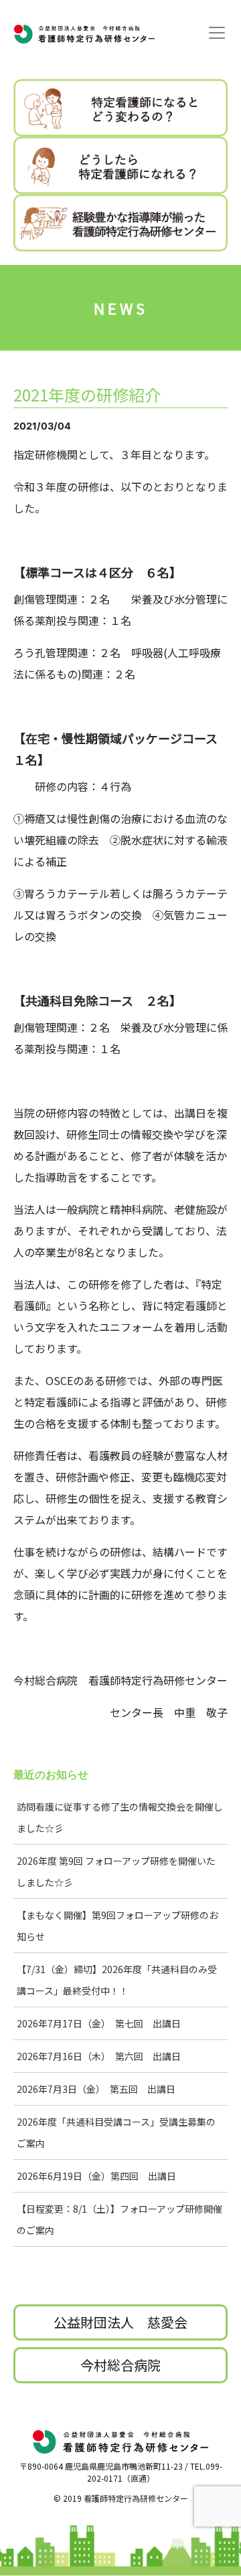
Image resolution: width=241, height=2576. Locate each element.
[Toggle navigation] (217, 33)
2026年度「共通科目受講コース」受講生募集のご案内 (116, 2132)
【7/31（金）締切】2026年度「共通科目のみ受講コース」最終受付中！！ (117, 1980)
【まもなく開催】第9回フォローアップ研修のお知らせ (117, 1926)
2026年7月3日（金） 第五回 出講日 (96, 2089)
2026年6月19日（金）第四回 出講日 (96, 2176)
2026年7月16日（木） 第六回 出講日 (99, 2056)
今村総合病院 (120, 2365)
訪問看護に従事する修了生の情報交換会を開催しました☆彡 (120, 1817)
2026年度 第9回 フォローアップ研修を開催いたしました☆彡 (116, 1871)
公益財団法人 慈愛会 (120, 2322)
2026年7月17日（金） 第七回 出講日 (99, 2023)
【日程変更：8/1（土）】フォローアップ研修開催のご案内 (119, 2219)
